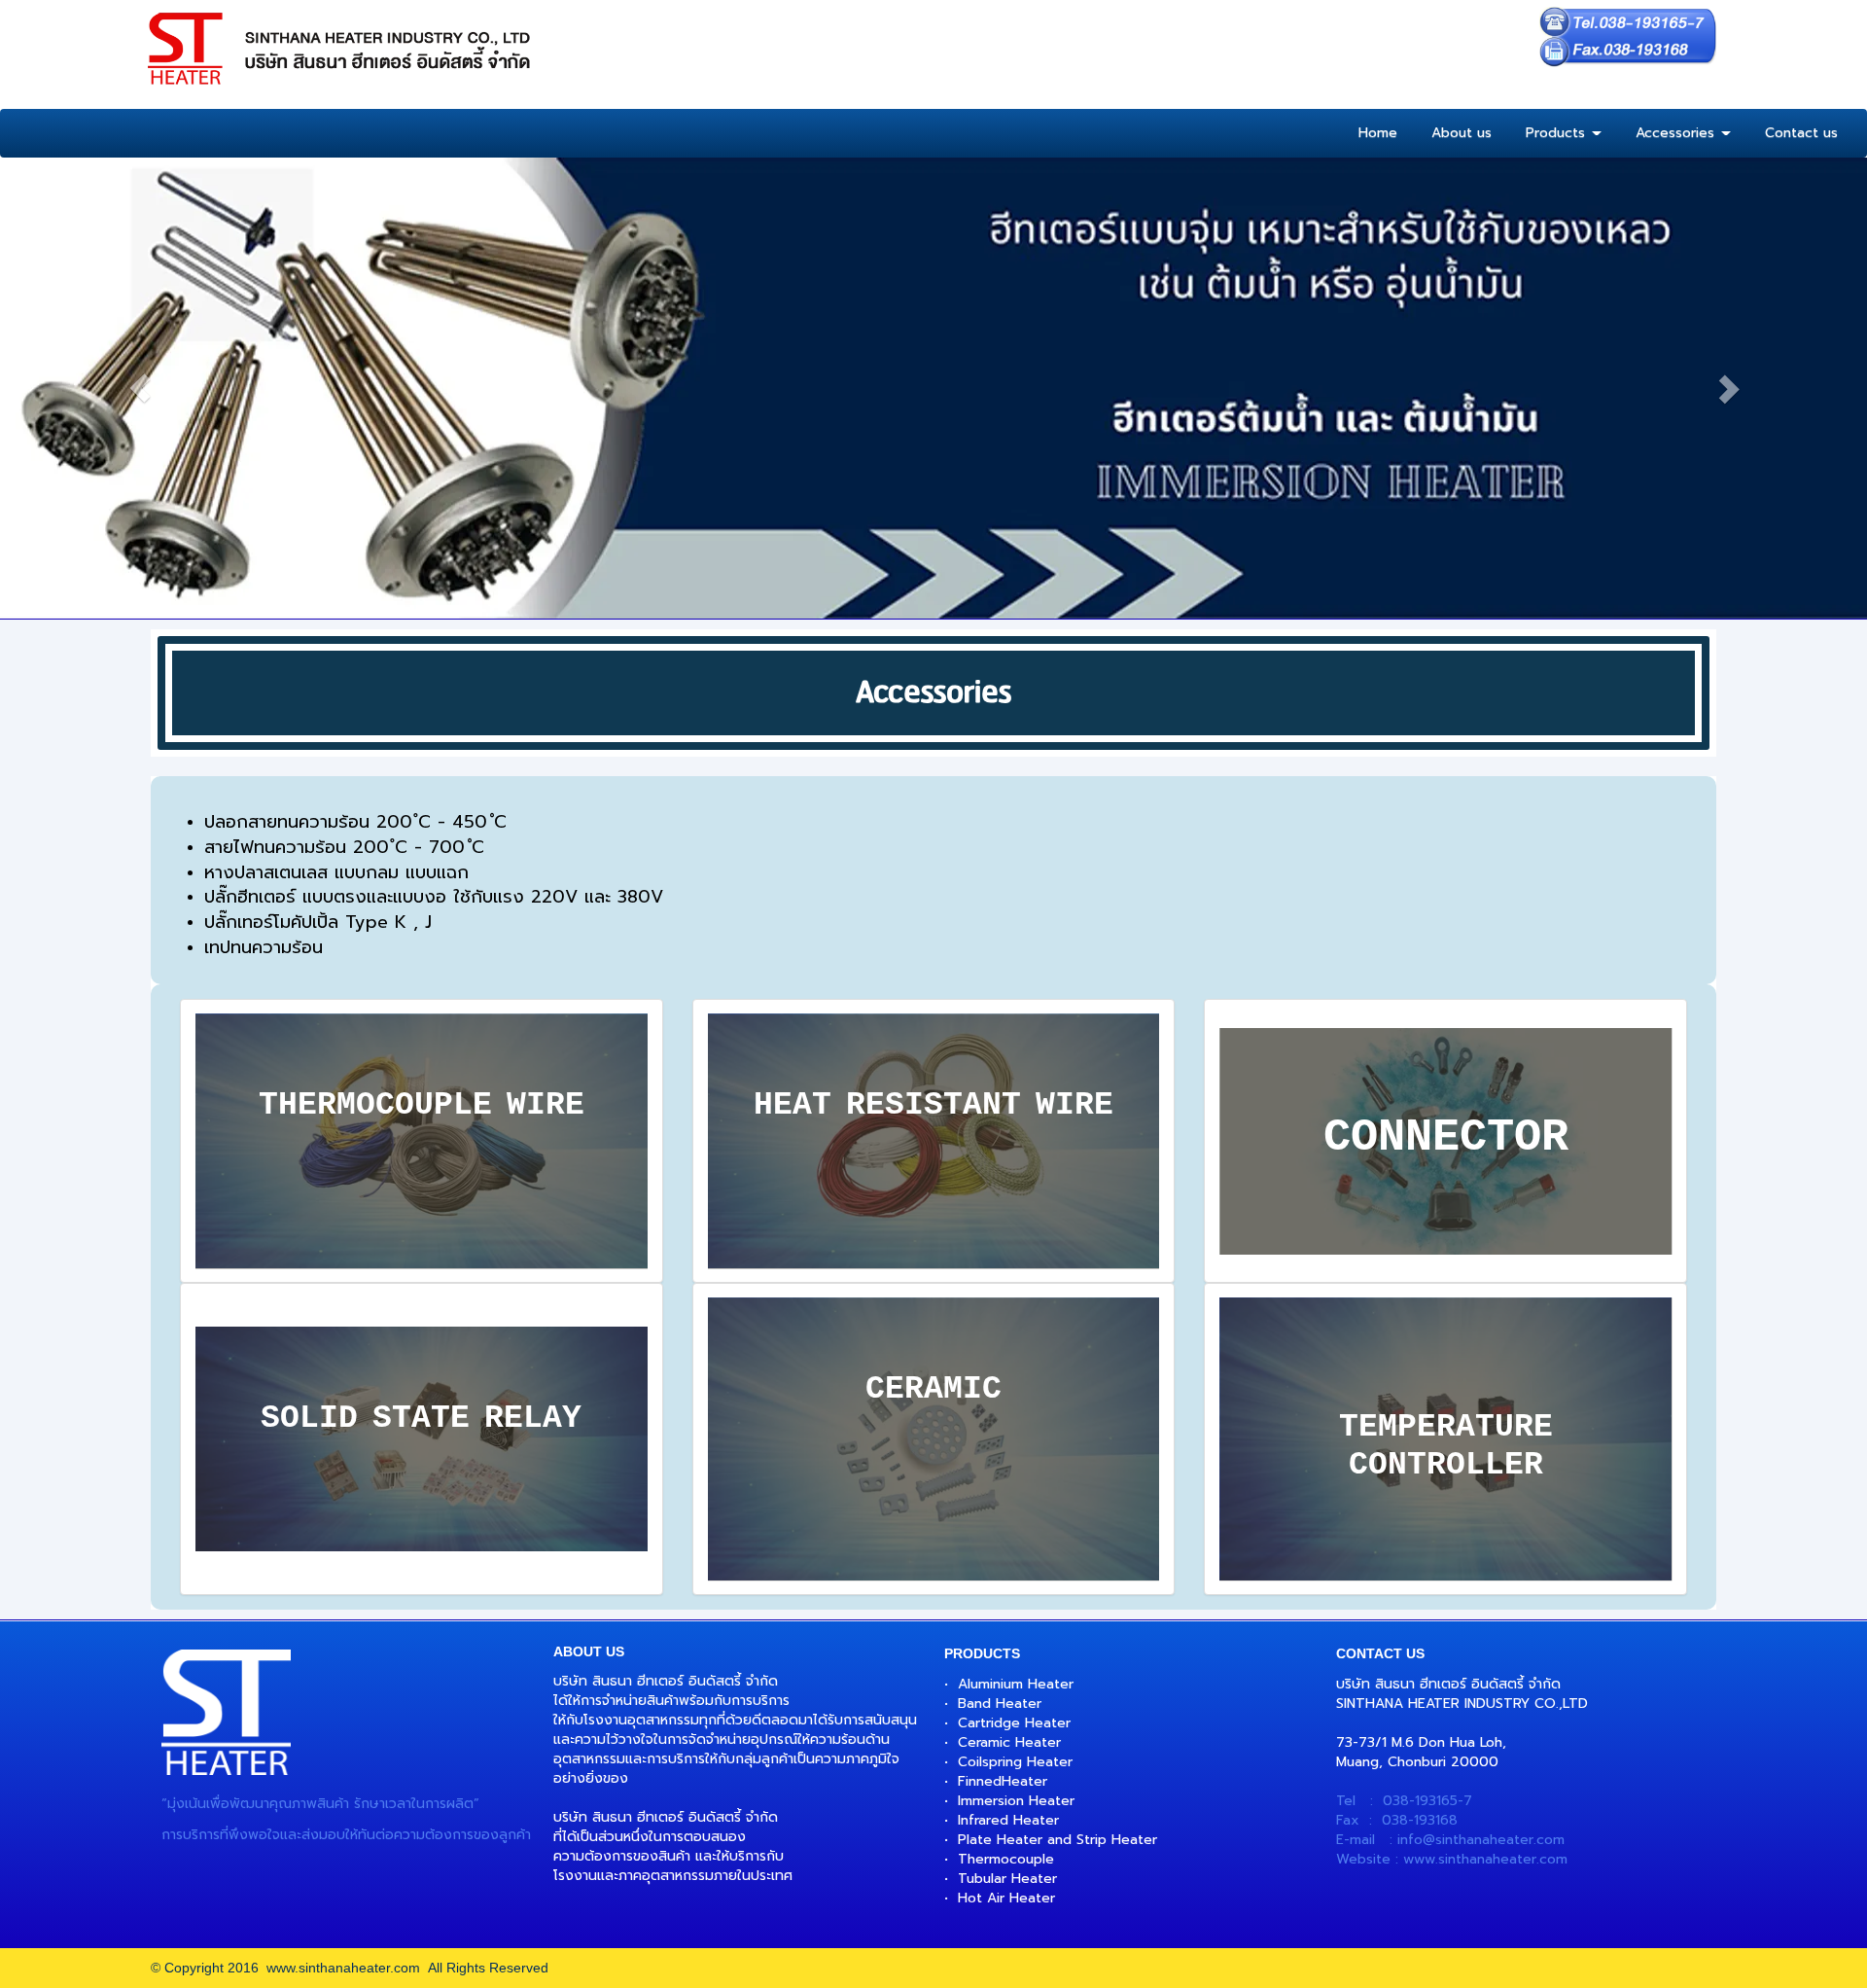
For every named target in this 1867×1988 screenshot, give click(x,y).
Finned (980, 1781)
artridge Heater (1019, 1723)
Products (1558, 133)
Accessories (1677, 133)
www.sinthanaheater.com (1485, 1859)
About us (1462, 133)
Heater (1024, 1781)
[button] (140, 388)
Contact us (1801, 133)
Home (1378, 133)
